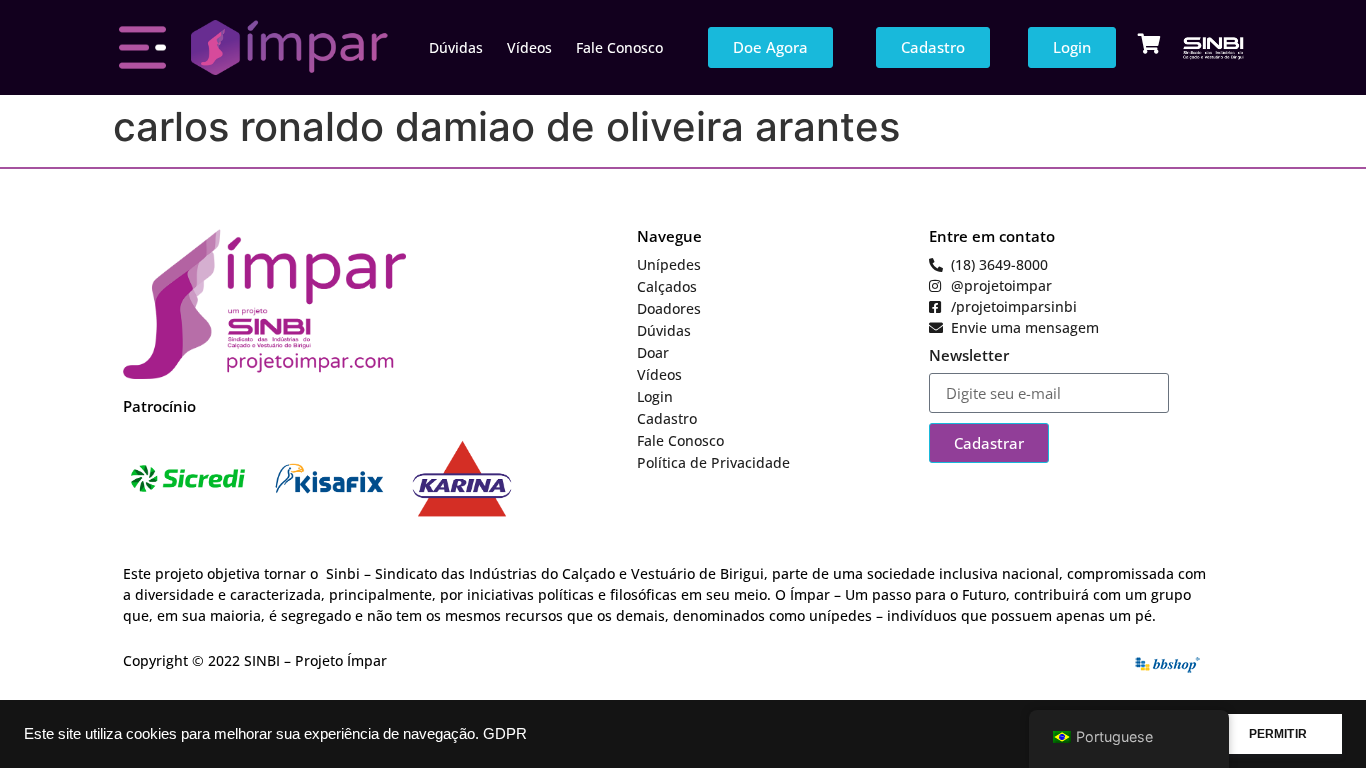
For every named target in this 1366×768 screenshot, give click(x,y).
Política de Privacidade (713, 462)
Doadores (669, 308)
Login (655, 396)
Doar (653, 352)
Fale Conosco (619, 47)
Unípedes (669, 264)
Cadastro (667, 418)
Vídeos (529, 47)
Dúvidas (456, 47)
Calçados (667, 286)
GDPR (505, 734)
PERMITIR (1278, 734)
